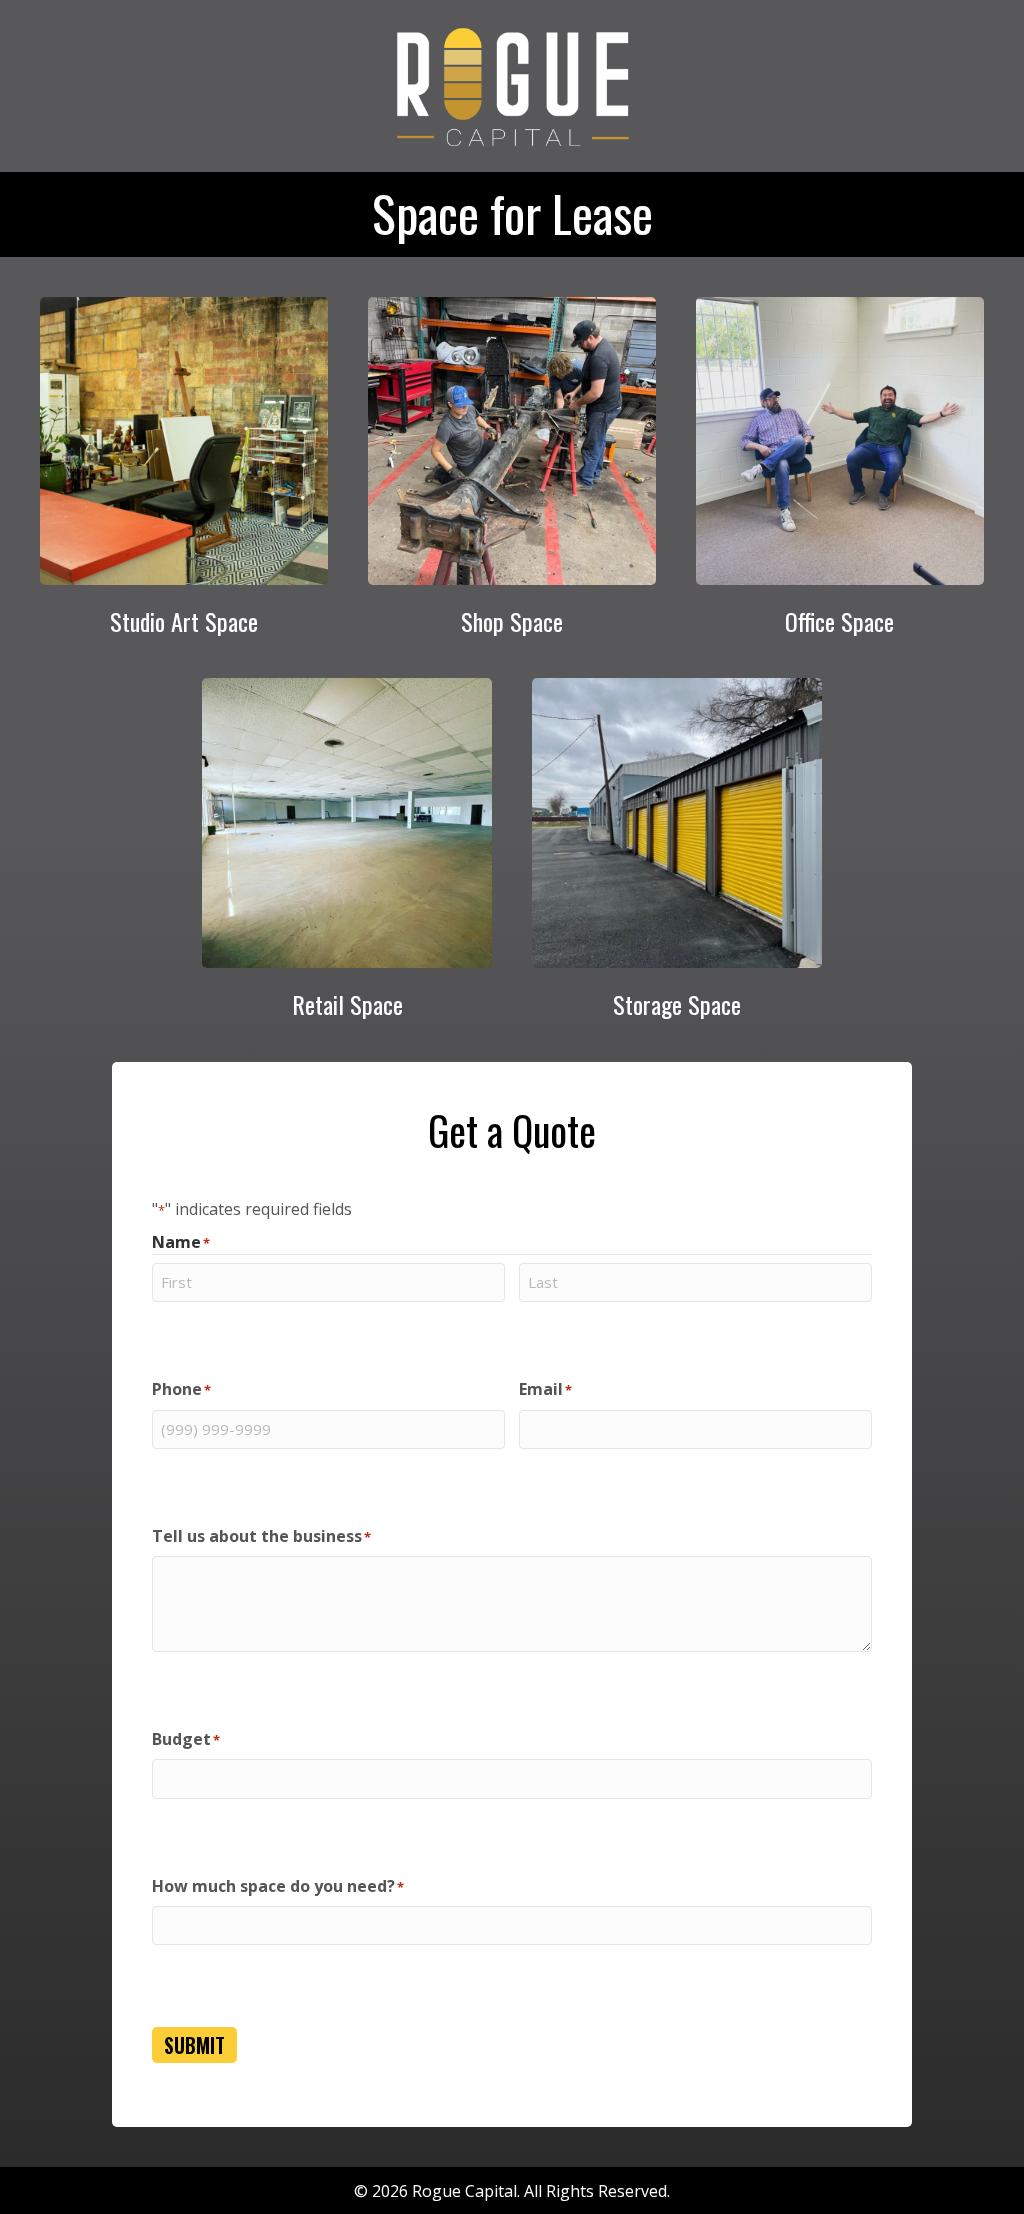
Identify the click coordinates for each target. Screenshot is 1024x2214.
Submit (194, 2045)
